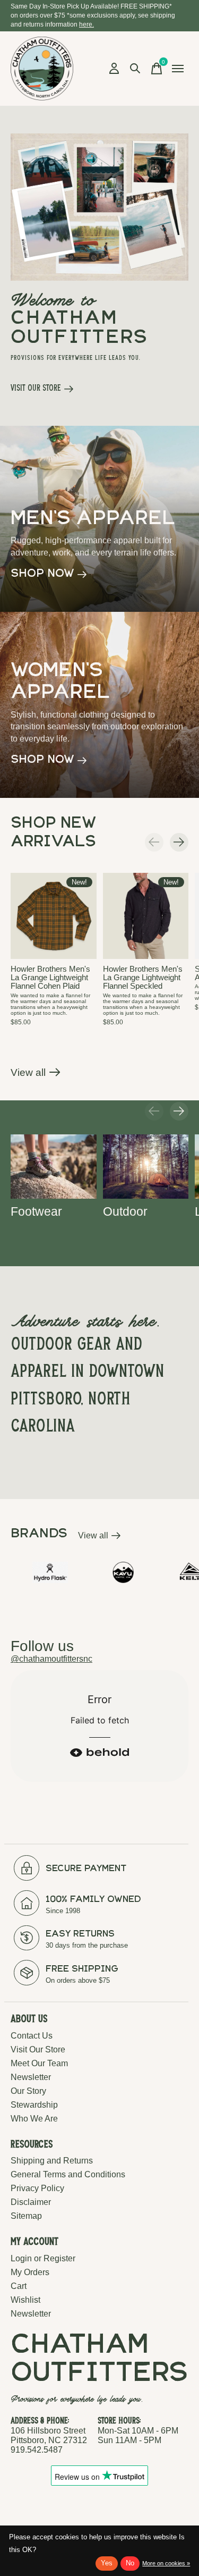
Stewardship (34, 2105)
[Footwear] (54, 1167)
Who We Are (34, 2119)
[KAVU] (94, 1572)
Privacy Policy (37, 2188)
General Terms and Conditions (68, 2174)
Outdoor (125, 1211)
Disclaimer (31, 2202)
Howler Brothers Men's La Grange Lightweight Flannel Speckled (143, 977)
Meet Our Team (39, 2063)
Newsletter (31, 2077)
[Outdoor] (146, 1167)
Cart (19, 2286)
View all (36, 1075)
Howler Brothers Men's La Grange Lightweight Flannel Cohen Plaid (50, 977)
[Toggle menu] (178, 69)
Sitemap (26, 2216)
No (130, 2563)
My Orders (30, 2272)
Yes (107, 2563)
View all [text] (99, 1538)
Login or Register (43, 2258)
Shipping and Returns (52, 2161)
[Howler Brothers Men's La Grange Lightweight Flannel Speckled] (146, 916)
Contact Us (32, 2036)
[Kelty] (164, 1572)
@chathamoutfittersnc (51, 1659)
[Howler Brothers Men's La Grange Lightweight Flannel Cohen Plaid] (54, 916)
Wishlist (25, 2300)
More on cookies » (166, 2563)
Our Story (28, 2091)
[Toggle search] (135, 69)
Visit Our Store (38, 2049)
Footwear (36, 1211)
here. (86, 24)
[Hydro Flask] (21, 1572)
